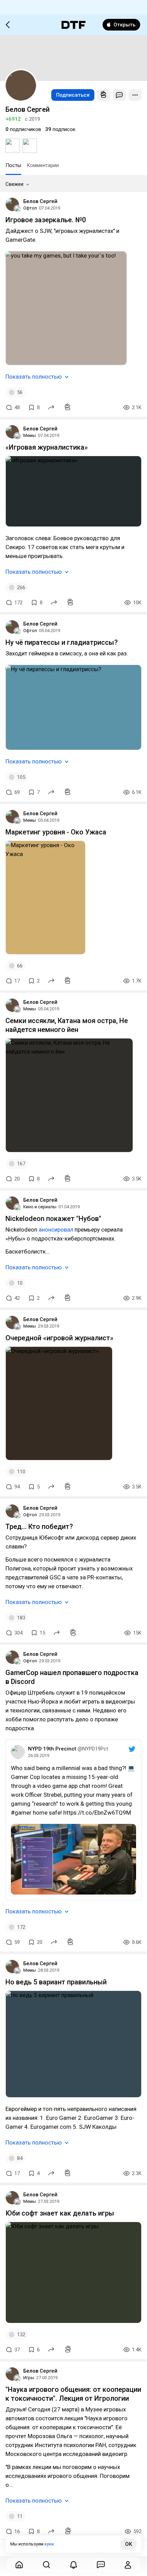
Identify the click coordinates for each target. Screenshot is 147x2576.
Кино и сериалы (40, 1207)
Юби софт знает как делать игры (60, 2213)
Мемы (30, 435)
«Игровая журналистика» (47, 447)
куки (49, 2544)
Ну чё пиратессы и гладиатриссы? (62, 642)
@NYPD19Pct (93, 1749)
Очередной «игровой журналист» (59, 1338)
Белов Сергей (40, 201)
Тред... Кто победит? (39, 1527)
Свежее (15, 184)
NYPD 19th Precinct (52, 1749)
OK (129, 2544)
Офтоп (30, 208)
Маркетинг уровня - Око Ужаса (56, 832)
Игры (29, 2378)
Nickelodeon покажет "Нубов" (53, 1219)
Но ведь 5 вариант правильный (56, 1982)
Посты (13, 165)
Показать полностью (34, 377)
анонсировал (56, 1230)
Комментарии (43, 165)
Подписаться (73, 95)
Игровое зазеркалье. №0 (46, 220)
